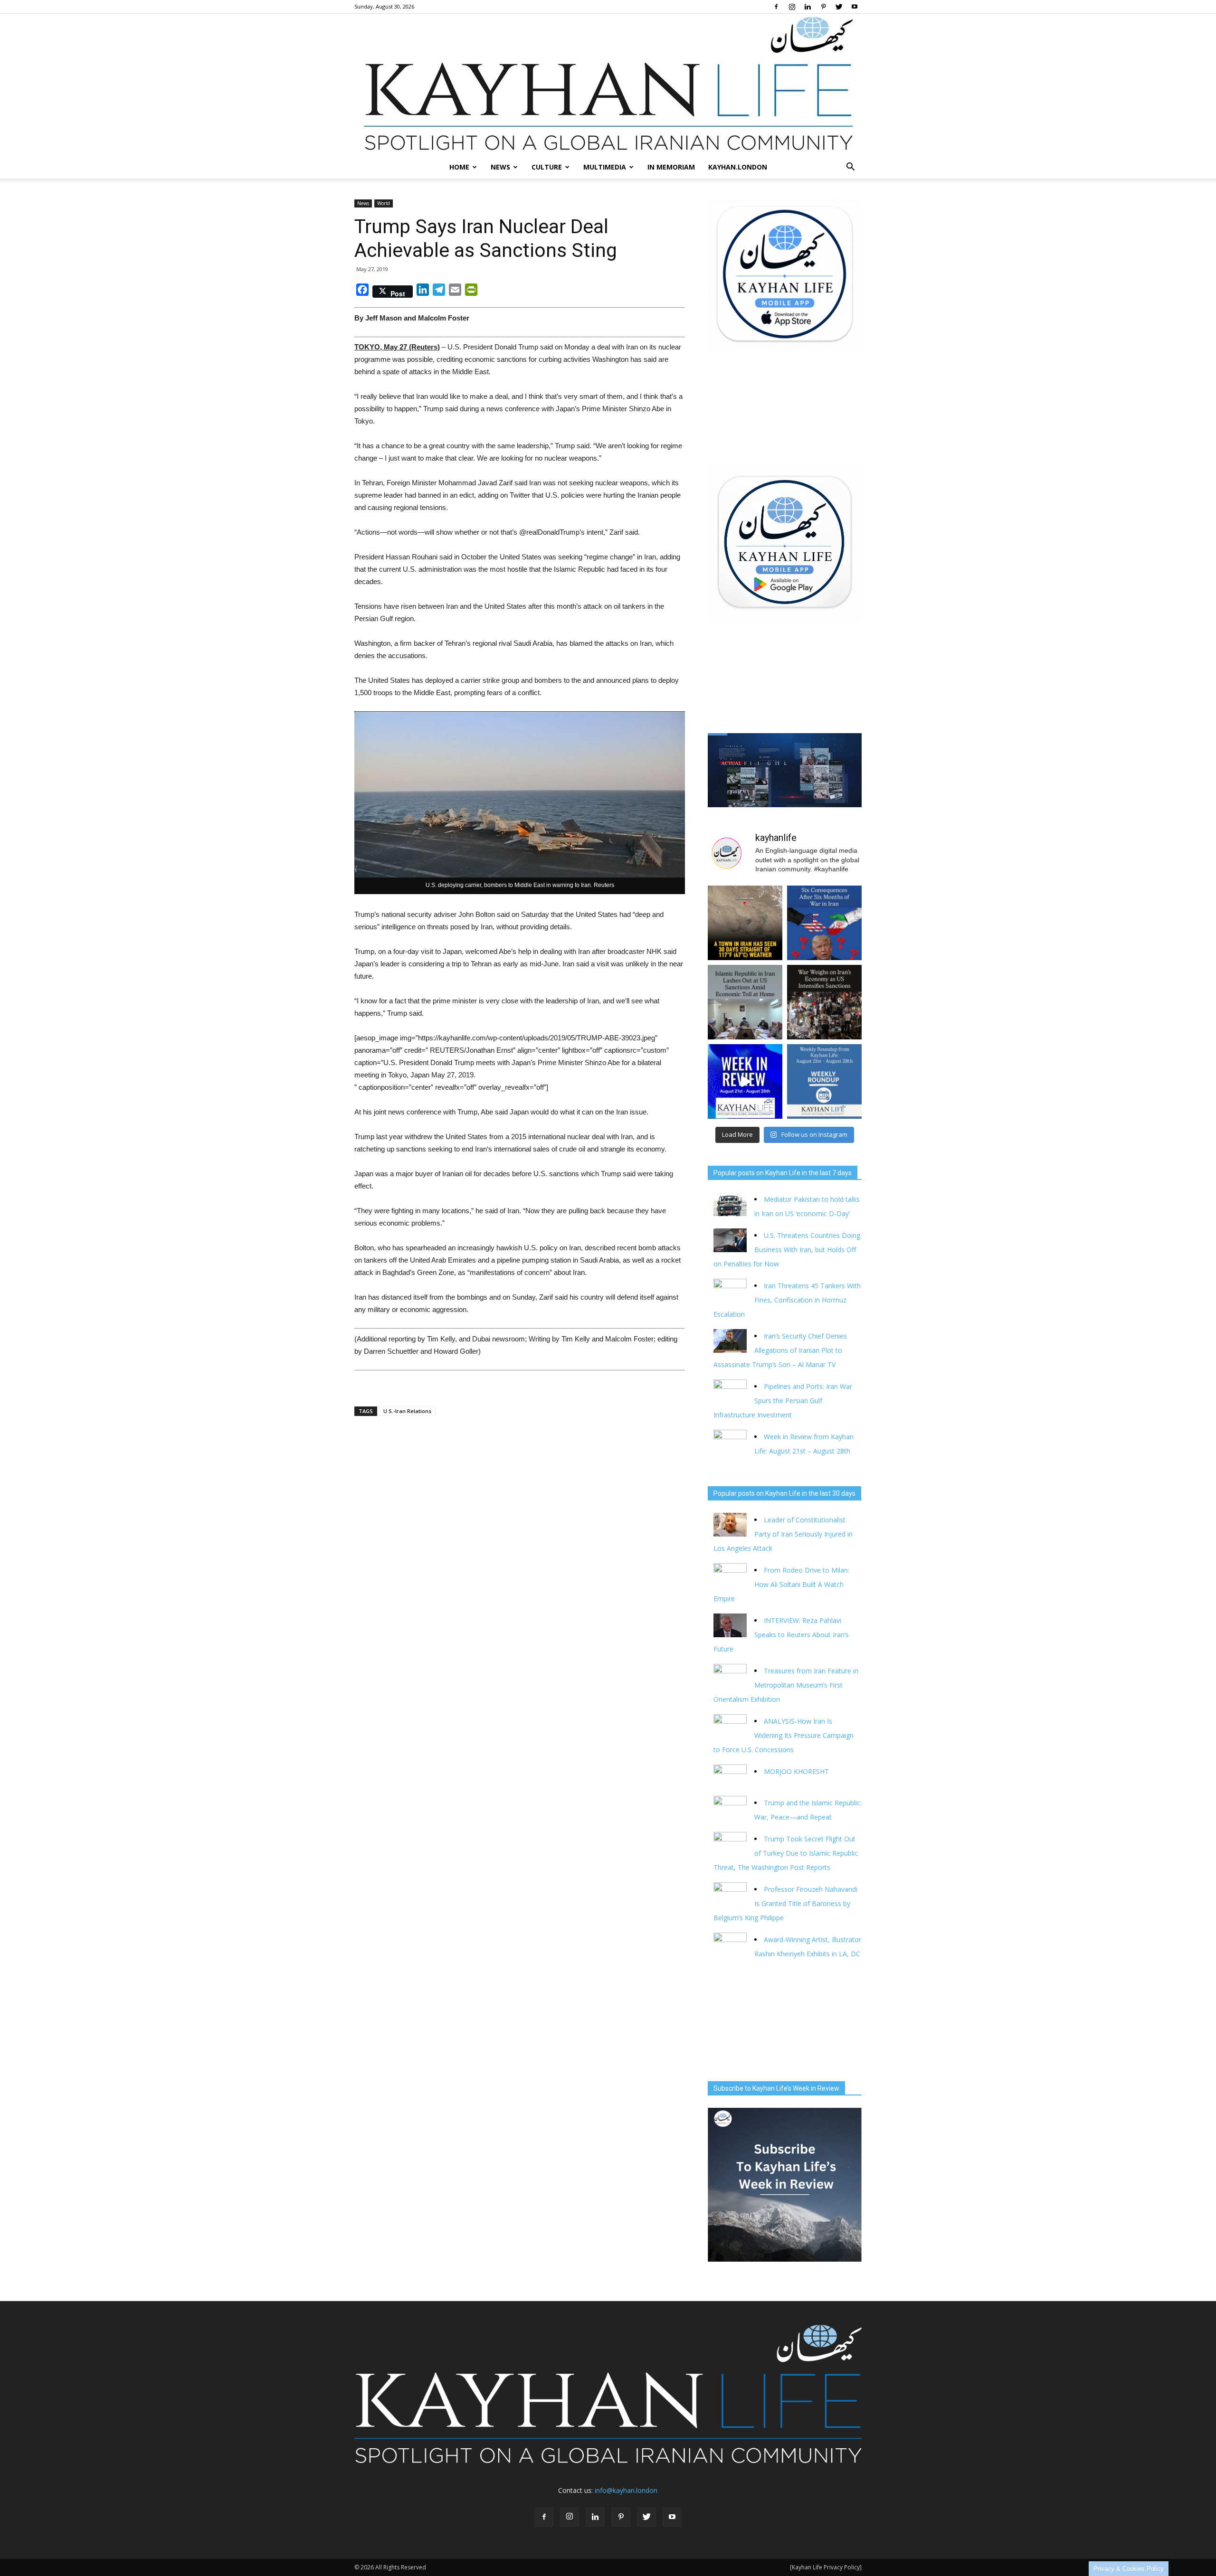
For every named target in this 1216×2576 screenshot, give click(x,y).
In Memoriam (671, 167)
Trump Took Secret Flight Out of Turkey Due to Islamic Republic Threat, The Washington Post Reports (786, 1853)
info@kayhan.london (626, 2490)
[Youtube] (855, 7)
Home (459, 167)
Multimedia (605, 167)
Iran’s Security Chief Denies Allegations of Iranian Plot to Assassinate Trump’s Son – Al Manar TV (780, 1350)
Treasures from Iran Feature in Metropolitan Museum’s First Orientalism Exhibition (786, 1685)
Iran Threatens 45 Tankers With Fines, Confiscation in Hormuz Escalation (787, 1300)
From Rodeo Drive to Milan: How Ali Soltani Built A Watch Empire (781, 1584)
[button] (850, 167)
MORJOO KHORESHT (797, 1771)
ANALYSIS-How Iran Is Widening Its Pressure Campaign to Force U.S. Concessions (784, 1735)
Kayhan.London (738, 167)
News (500, 167)
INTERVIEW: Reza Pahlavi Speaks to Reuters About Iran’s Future (781, 1635)
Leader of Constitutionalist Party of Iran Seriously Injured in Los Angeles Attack (783, 1534)
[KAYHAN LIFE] (608, 85)
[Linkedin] (807, 7)
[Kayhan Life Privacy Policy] (826, 2567)
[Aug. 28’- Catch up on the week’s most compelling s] (745, 1081)
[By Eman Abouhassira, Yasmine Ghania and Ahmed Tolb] (745, 1002)
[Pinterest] (823, 7)
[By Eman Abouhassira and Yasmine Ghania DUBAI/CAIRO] (824, 1002)
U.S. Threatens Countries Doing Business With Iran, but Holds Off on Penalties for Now (787, 1250)
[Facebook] (776, 7)
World (384, 203)
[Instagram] (792, 7)
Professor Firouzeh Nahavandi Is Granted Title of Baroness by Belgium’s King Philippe (785, 1903)
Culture (547, 167)
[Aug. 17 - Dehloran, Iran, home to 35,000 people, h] (745, 923)
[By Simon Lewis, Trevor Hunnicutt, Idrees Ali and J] (824, 923)
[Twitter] (839, 7)
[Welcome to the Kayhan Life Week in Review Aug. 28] (824, 1081)
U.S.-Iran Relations (407, 1411)
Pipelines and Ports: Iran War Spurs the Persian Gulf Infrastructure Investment (783, 1401)
